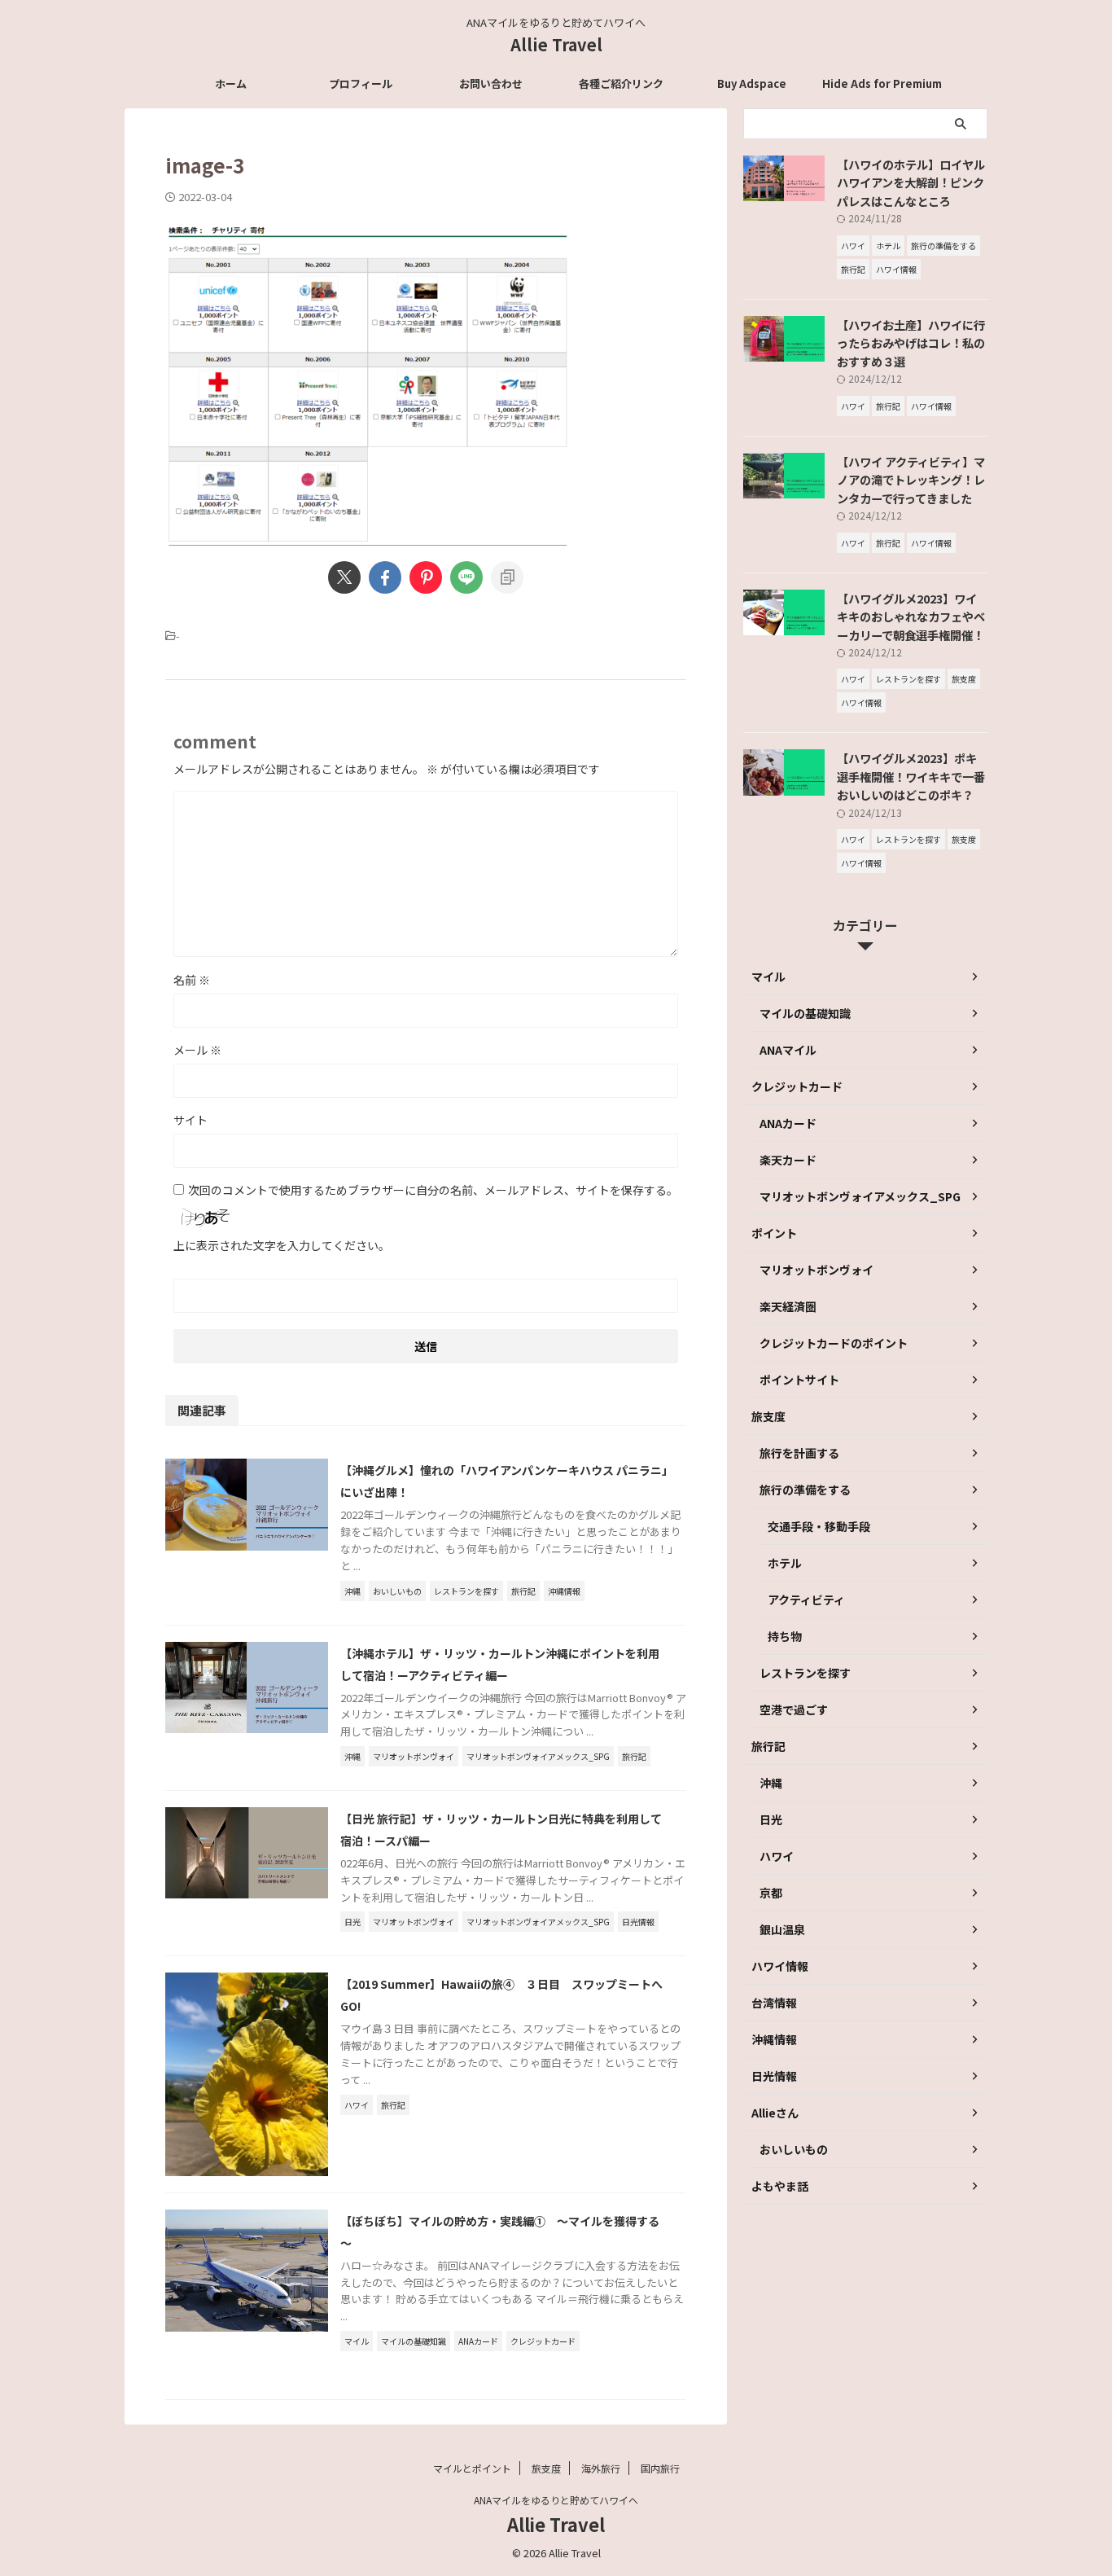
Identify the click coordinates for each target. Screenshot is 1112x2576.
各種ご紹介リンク (621, 83)
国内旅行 (660, 2468)
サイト (190, 1120)
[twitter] (344, 577)
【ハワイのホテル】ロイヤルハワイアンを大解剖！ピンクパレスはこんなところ (911, 182)
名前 (192, 980)
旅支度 (546, 2468)
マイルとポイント (472, 2468)
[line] (466, 577)
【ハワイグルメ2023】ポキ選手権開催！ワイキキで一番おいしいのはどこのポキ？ (911, 776)
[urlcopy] (507, 577)
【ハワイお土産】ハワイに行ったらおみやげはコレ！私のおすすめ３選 (911, 343)
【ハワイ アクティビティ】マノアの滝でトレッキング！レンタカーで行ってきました (911, 480)
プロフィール (361, 83)
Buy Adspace (752, 83)
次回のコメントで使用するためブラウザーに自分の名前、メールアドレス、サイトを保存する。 (433, 1190)
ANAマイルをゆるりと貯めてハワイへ (556, 2500)
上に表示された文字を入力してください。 (282, 1245)
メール (197, 1050)
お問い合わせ (491, 83)
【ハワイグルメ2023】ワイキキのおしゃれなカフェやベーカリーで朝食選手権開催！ (911, 617)
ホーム (231, 83)
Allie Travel (556, 44)
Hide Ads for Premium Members (882, 88)
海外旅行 (601, 2468)
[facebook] (385, 577)
